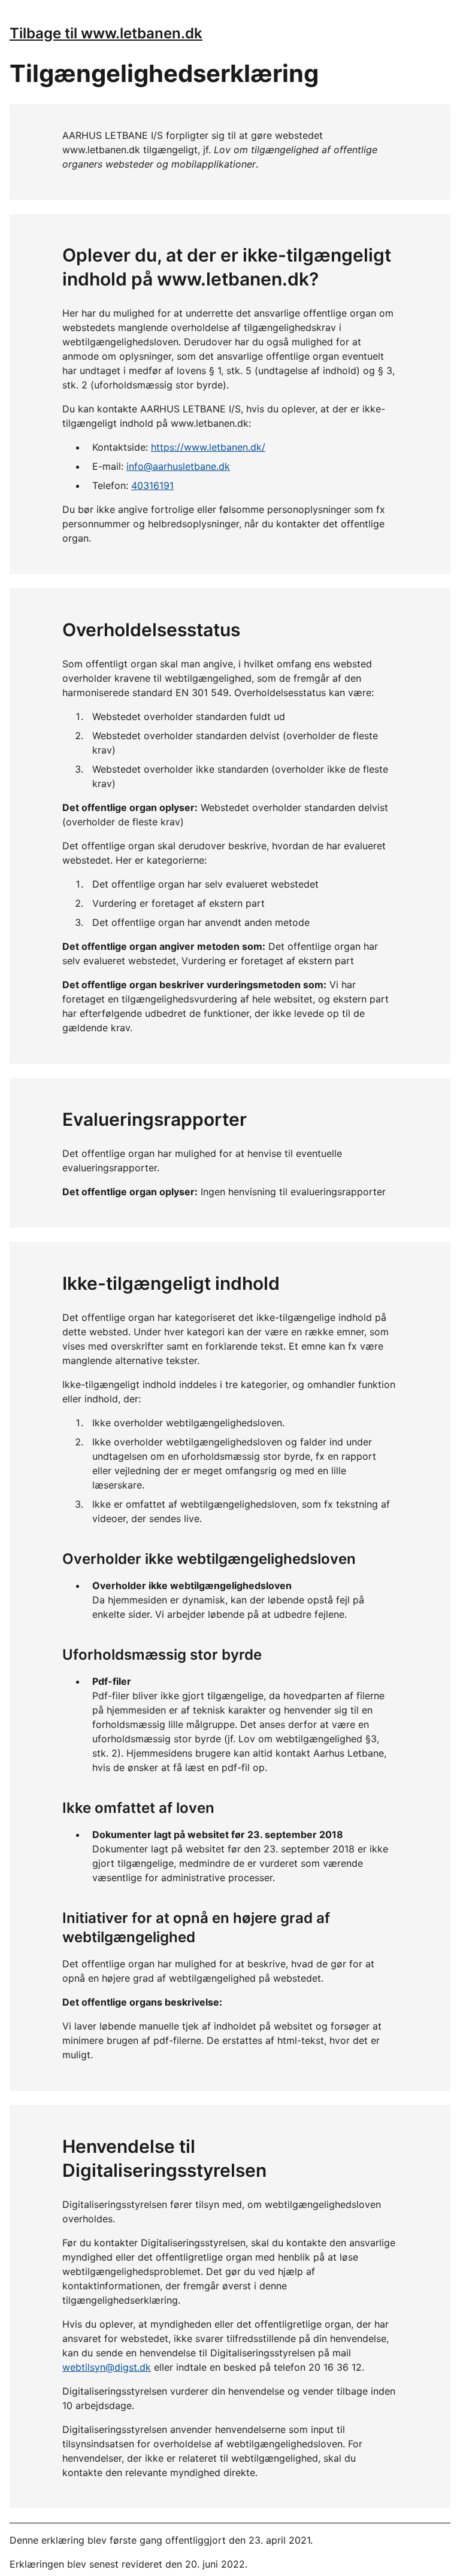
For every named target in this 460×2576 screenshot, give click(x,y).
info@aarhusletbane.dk (178, 466)
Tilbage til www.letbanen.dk (106, 33)
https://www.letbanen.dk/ (208, 447)
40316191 (152, 485)
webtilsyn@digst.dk (107, 2367)
